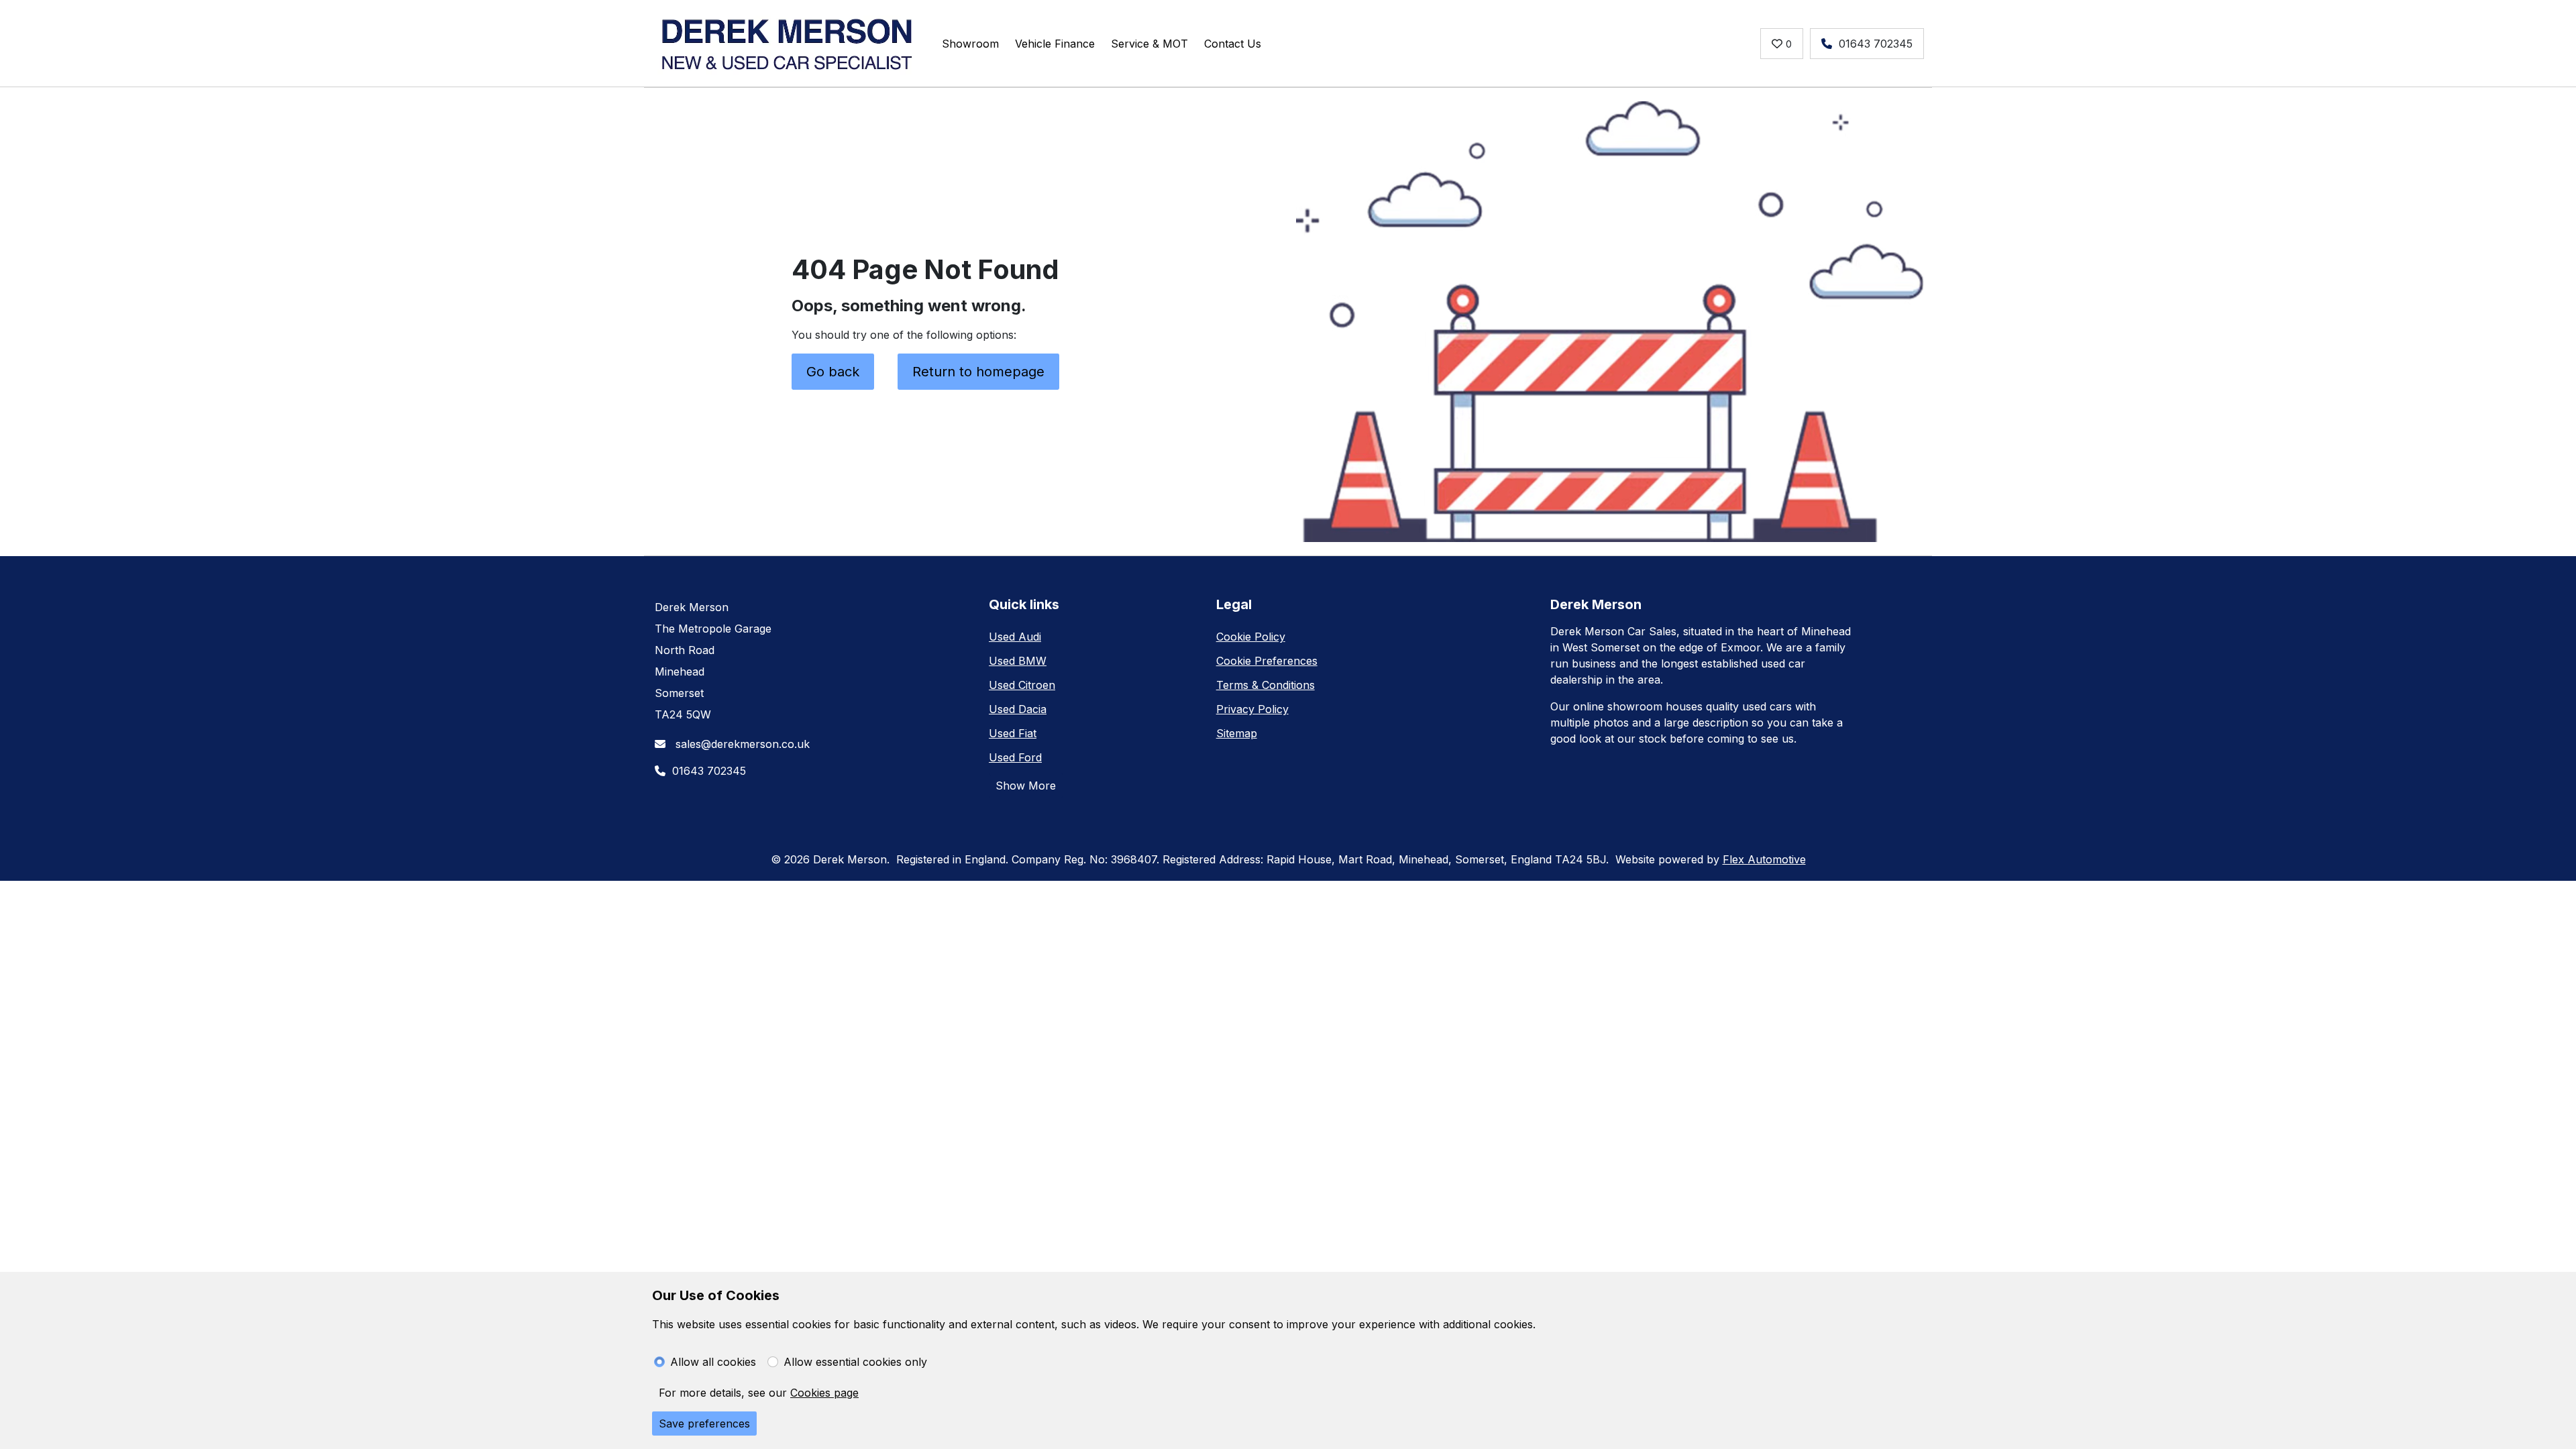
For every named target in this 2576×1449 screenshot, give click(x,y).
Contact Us (1233, 44)
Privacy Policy (1252, 709)
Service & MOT (1149, 44)
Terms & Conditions (1266, 685)
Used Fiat (1013, 733)
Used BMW (1018, 661)
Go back (833, 372)
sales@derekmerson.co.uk (741, 744)
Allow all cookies (713, 1362)
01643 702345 (1876, 44)
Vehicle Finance (1055, 44)
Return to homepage (978, 372)
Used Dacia (1018, 709)
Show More (1026, 786)
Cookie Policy (1251, 637)
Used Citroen (1022, 685)
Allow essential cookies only (855, 1362)
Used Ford (1015, 757)
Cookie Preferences (1267, 661)
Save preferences (704, 1424)
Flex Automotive (1764, 859)
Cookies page (824, 1393)
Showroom (970, 44)
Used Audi (1015, 637)
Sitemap (1237, 733)
